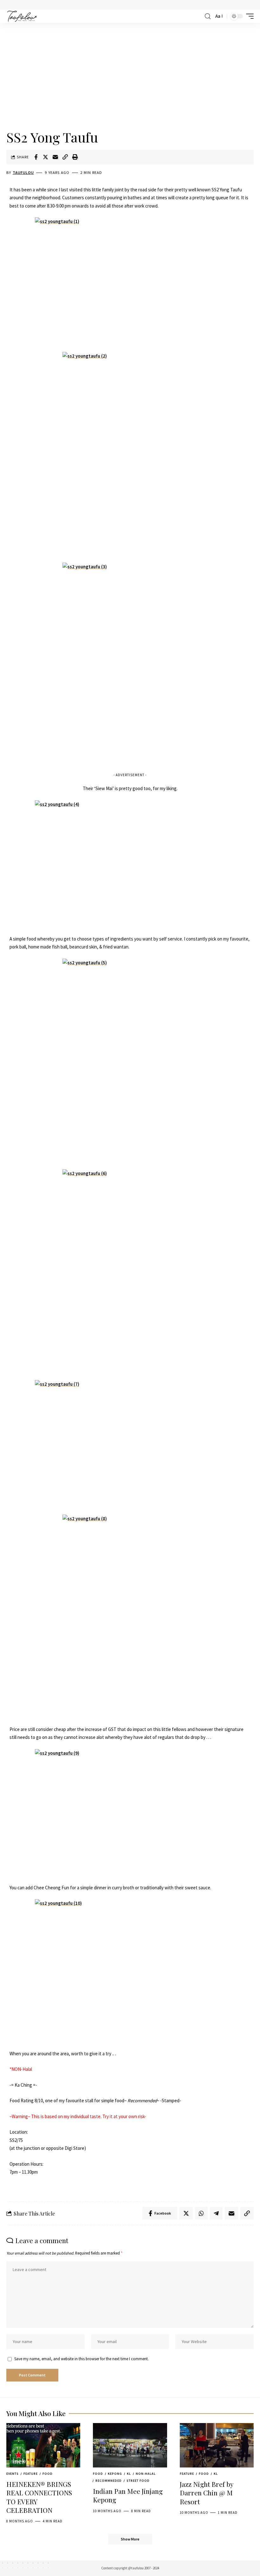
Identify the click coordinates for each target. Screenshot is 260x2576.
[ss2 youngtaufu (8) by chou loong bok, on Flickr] (130, 1616)
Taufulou (23, 172)
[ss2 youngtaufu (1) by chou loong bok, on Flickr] (130, 281)
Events (13, 2474)
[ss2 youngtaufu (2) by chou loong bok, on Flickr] (130, 453)
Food (48, 2474)
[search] (208, 16)
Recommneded (109, 2481)
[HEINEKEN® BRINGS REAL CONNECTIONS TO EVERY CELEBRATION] (43, 2445)
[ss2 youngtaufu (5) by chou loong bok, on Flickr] (130, 1060)
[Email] (55, 157)
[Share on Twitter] (46, 157)
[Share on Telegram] (216, 2213)
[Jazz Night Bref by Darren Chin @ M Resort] (217, 2445)
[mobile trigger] (248, 16)
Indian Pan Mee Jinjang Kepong (128, 2495)
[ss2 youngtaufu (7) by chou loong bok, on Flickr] (130, 1443)
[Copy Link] (65, 157)
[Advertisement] (130, 77)
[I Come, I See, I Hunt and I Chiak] (22, 16)
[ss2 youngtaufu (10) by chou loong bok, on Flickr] (130, 1963)
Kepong (115, 2474)
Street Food (138, 2481)
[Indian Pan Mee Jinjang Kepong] (130, 2445)
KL (129, 2474)
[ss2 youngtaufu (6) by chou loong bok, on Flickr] (130, 1271)
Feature (31, 2474)
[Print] (75, 157)
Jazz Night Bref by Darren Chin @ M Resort (207, 2493)
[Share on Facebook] (36, 157)
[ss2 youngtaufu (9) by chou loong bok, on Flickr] (130, 1813)
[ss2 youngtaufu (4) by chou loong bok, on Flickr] (130, 864)
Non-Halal (146, 2474)
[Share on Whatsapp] (201, 2213)
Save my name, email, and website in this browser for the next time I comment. (81, 2359)
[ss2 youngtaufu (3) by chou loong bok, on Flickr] (130, 664)
